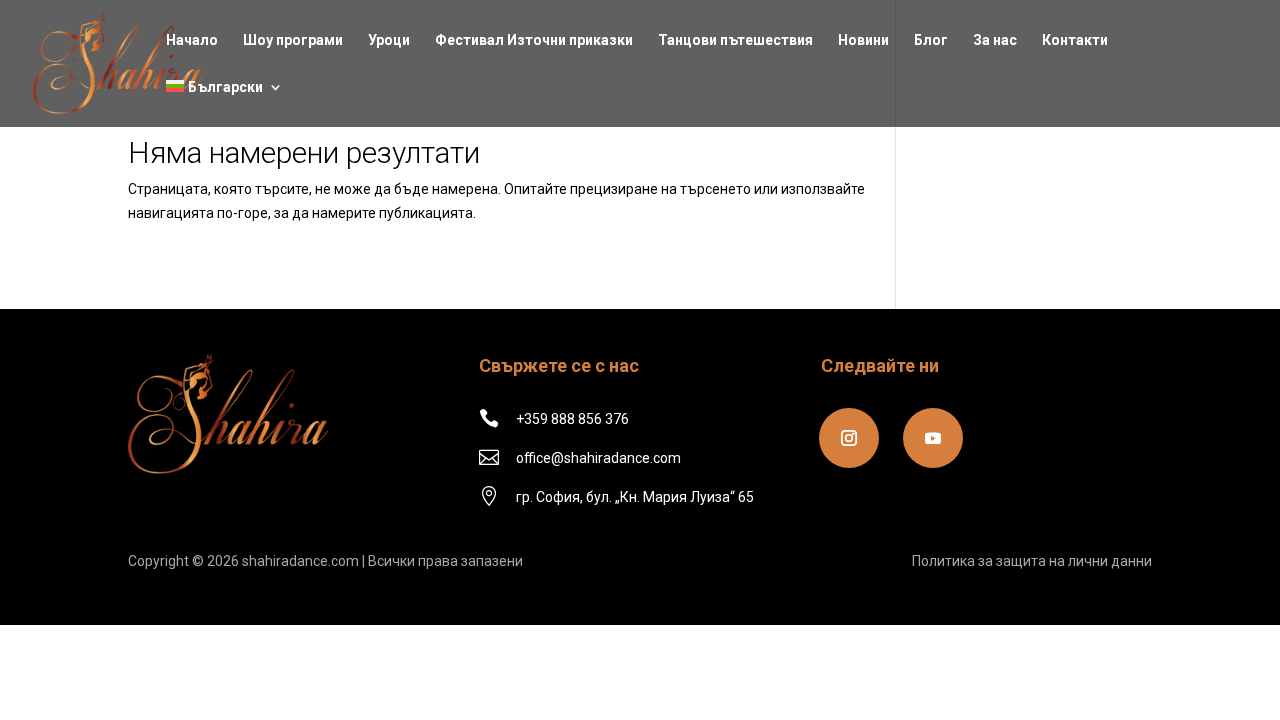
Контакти (1075, 40)
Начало (192, 40)
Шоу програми (293, 40)
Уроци (389, 40)
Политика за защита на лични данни (1032, 561)
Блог (931, 40)
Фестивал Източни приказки (534, 40)
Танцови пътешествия (735, 40)
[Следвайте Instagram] (849, 438)
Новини (863, 40)
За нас (995, 40)
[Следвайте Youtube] (933, 438)
